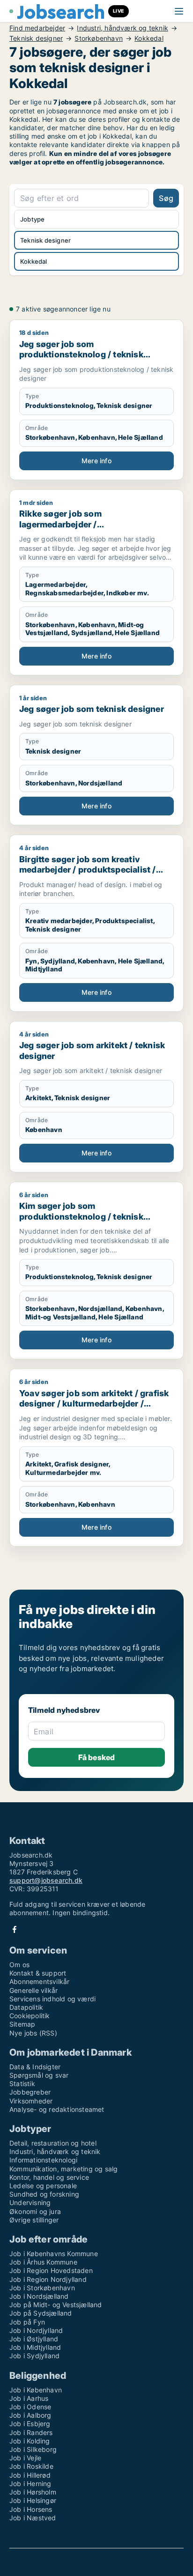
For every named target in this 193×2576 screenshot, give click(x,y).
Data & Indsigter (35, 2067)
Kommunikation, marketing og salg (63, 2169)
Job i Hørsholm (33, 2492)
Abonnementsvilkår (39, 1981)
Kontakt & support (38, 1973)
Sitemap (22, 2024)
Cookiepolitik (30, 2016)
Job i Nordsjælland (39, 2296)
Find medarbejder (37, 28)
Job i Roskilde (31, 2466)
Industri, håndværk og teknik (122, 28)
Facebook (15, 1929)
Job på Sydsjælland (41, 2313)
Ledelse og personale (43, 2186)
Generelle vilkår (33, 1990)
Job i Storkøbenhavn (42, 2288)
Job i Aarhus (29, 2398)
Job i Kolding (30, 2441)
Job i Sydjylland (34, 2356)
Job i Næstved (33, 2518)
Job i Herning (30, 2483)
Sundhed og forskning (44, 2194)
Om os (19, 1965)
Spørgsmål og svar (39, 2075)
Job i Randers (31, 2432)
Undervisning (30, 2202)
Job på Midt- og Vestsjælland (56, 2305)
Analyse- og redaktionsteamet (57, 2109)
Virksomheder (31, 2101)
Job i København (36, 2390)
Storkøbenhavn (99, 38)
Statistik (22, 2084)
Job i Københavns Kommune (54, 2254)
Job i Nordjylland (36, 2330)
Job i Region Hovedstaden (51, 2270)
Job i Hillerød (30, 2475)
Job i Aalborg (30, 2415)
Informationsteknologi (43, 2160)
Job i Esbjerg (30, 2424)
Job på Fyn (27, 2322)
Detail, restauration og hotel (53, 2143)
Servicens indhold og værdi (52, 1999)
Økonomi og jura (35, 2211)
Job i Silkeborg (33, 2449)
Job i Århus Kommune (43, 2262)
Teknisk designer (36, 38)
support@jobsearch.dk (46, 1880)
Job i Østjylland (34, 2339)
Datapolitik (26, 2007)
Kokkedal (149, 38)
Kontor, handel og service (49, 2177)
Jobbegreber (30, 2092)
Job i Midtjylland (35, 2347)
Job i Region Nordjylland (48, 2279)
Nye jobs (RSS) (33, 2033)
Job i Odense (30, 2407)
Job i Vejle (25, 2458)
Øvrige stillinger (34, 2220)
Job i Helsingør (33, 2500)
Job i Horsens (31, 2509)
